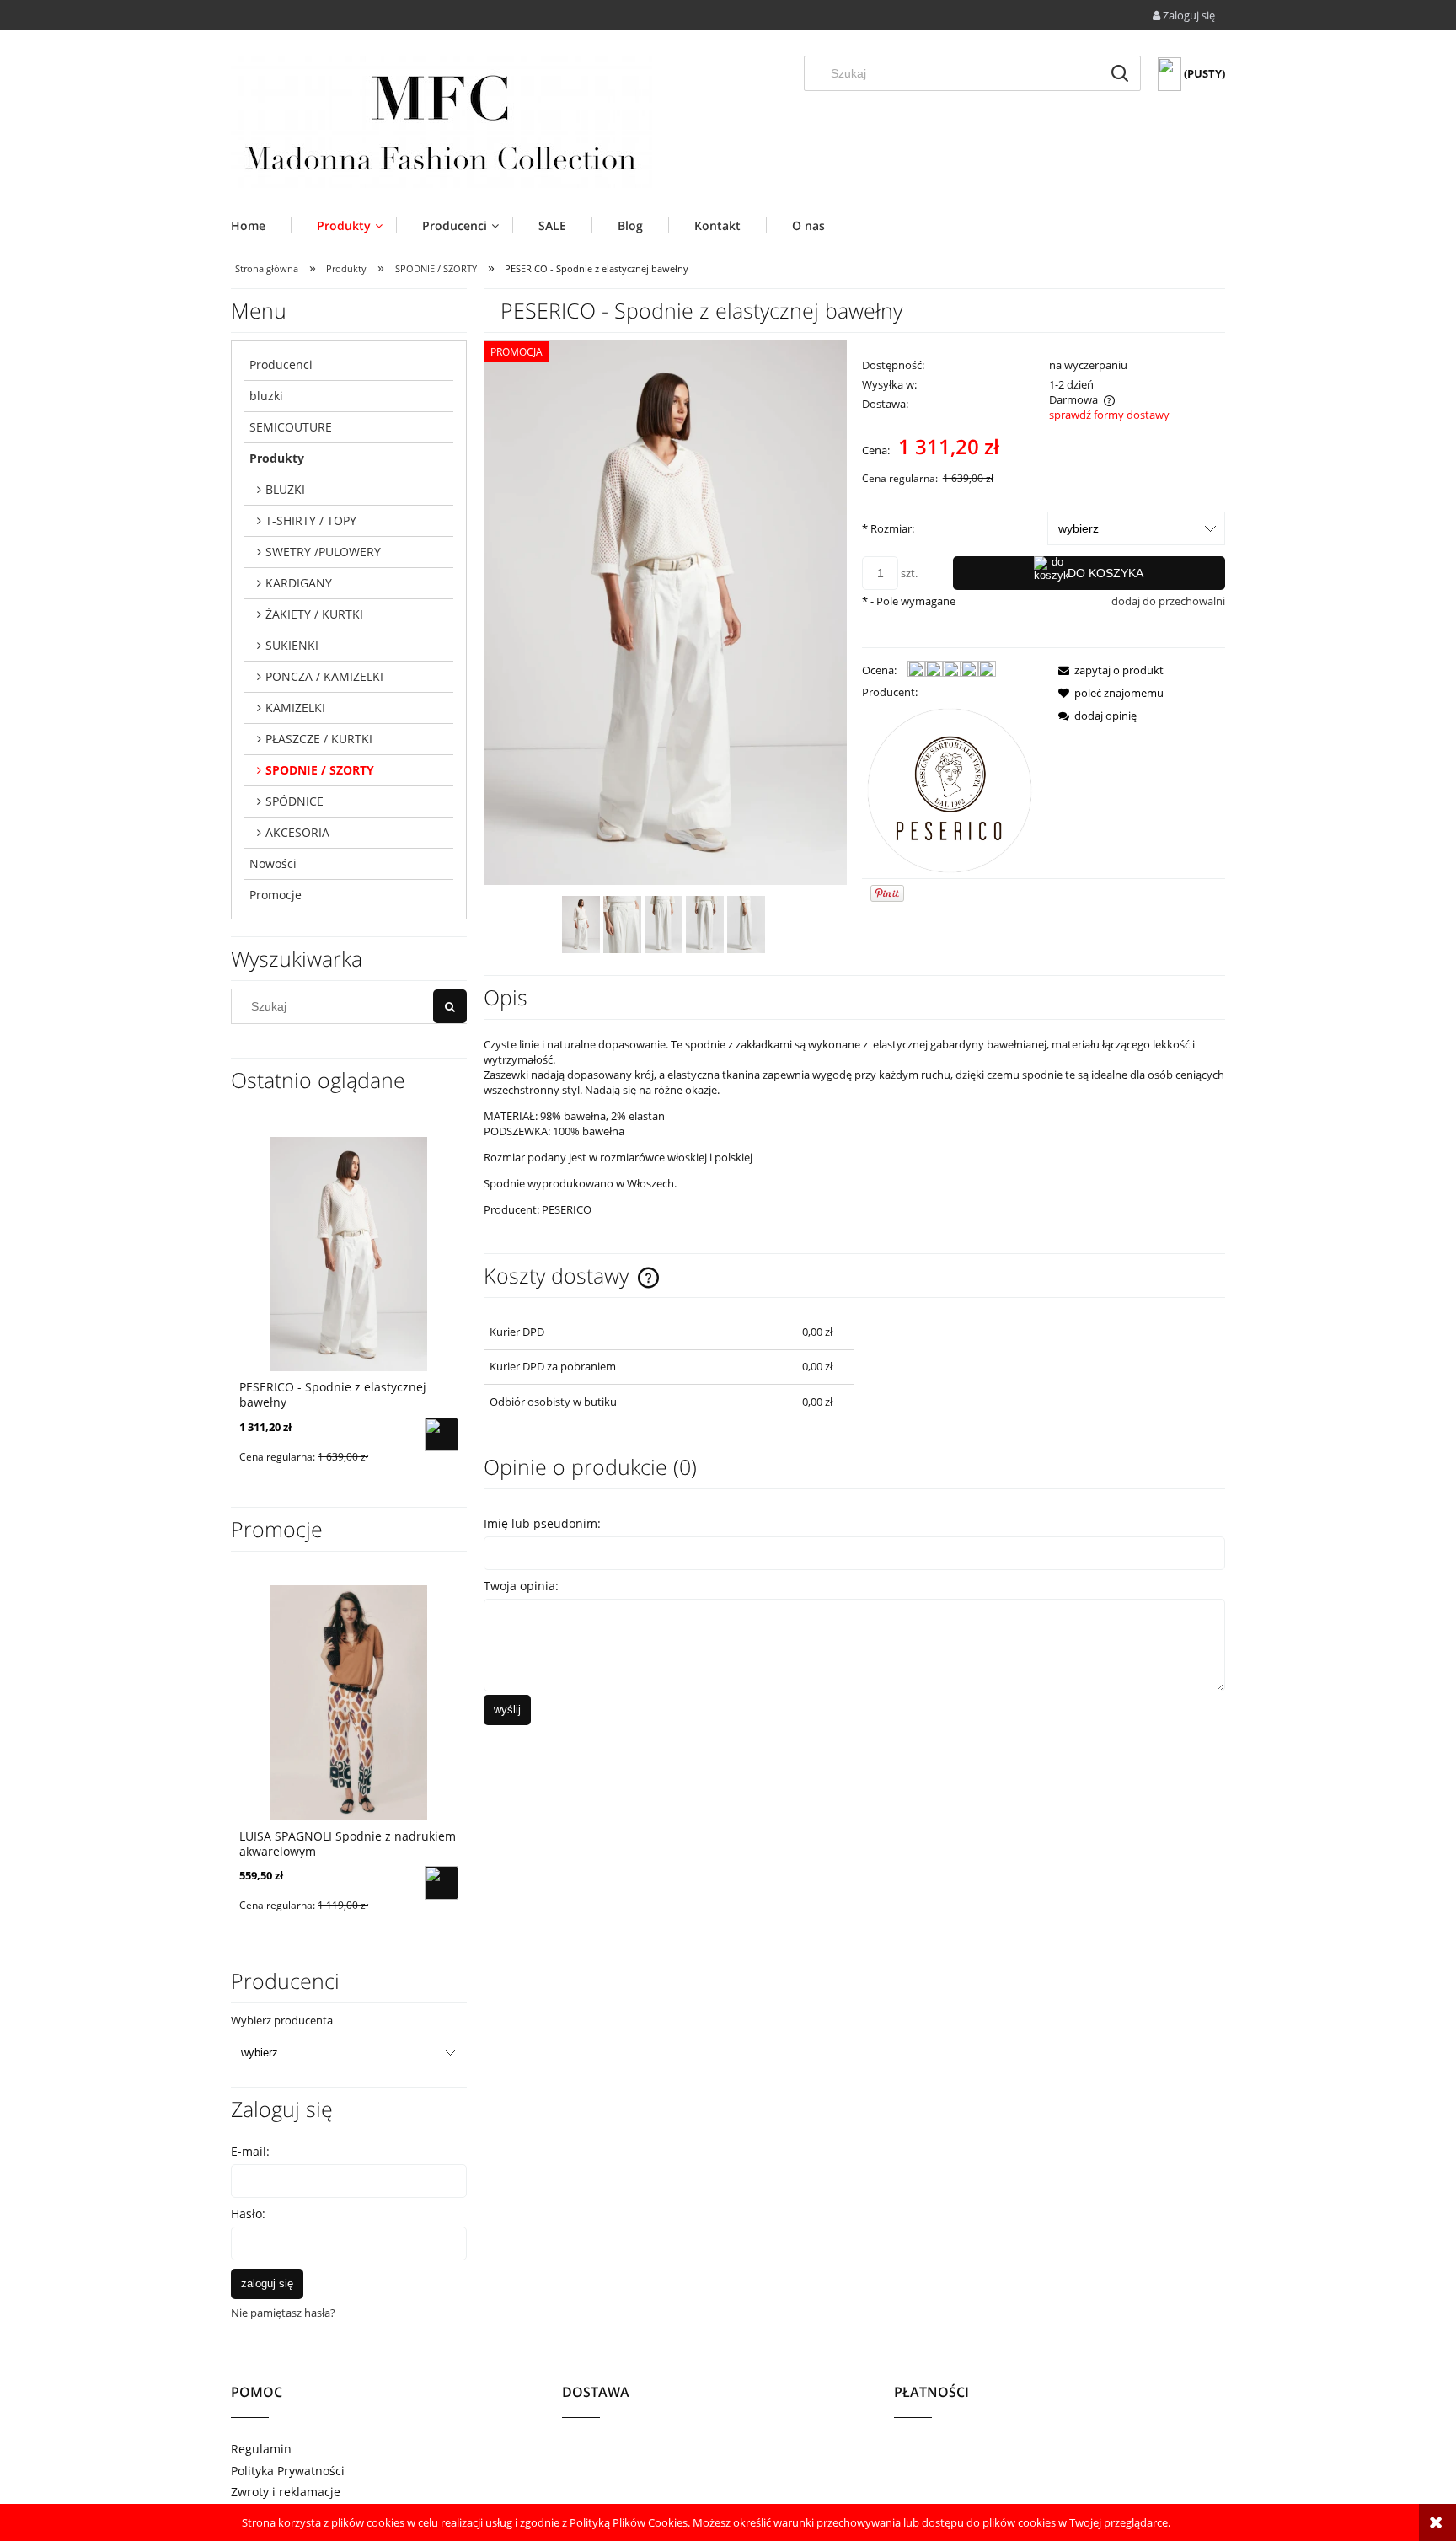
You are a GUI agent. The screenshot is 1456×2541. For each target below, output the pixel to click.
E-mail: (250, 2151)
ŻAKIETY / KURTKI (314, 614)
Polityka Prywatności (288, 2471)
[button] (1106, 670)
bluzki (266, 396)
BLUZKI (285, 489)
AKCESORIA (297, 832)
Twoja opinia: (521, 1586)
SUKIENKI (292, 645)
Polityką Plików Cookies (629, 2522)
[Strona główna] (442, 122)
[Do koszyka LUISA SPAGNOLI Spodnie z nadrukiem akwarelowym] (442, 1883)
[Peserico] (950, 789)
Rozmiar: (888, 528)
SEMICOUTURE (291, 427)
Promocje (276, 895)
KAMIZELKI (295, 708)
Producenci (281, 365)
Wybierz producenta (282, 2020)
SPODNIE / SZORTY (320, 770)
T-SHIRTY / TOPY (311, 520)
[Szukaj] (1120, 73)
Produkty (277, 458)
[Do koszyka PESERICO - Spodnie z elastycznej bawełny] (442, 1434)
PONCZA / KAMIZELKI (324, 676)
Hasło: (248, 2214)
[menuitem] (261, 225)
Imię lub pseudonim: (542, 1523)
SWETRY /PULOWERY (323, 552)
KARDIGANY (299, 583)
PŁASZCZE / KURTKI (319, 739)
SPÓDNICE (294, 801)
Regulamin (261, 2449)
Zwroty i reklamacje (286, 2492)
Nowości (273, 863)
